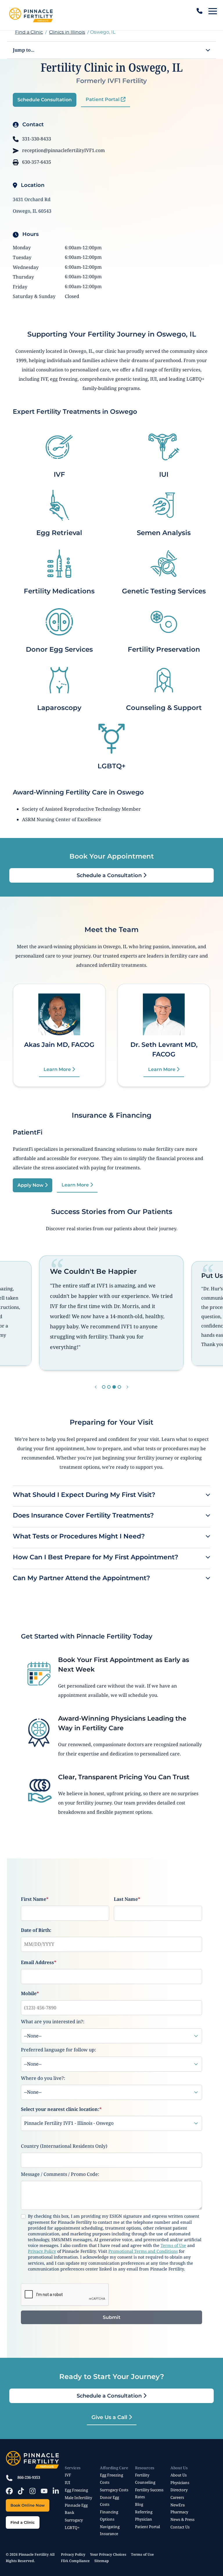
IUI (164, 474)
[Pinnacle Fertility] (31, 15)
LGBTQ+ (112, 766)
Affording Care (114, 2468)
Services (73, 2468)
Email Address (39, 1962)
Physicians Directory (180, 2486)
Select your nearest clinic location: (61, 2109)
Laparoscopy (59, 708)
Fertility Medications (59, 591)
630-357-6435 (36, 162)
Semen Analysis (164, 533)
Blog (139, 2504)
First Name (35, 1899)
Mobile (30, 1993)
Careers (177, 2497)
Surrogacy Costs (114, 2490)
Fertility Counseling (145, 2479)
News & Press (182, 2519)
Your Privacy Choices (108, 2554)
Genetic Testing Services (164, 591)
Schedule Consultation (45, 100)
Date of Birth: (36, 1930)
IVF (59, 474)
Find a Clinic (29, 32)
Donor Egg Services (59, 649)
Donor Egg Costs (109, 2501)
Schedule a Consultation (110, 875)
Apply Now (31, 1185)
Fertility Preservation (164, 649)
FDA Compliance (75, 2561)
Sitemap (102, 2561)
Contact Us (180, 2527)
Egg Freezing (76, 2490)
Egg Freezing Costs (111, 2479)
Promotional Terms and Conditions (143, 2251)
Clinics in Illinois (67, 32)
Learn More (58, 1069)
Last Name (127, 1899)
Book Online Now (28, 2505)
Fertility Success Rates (149, 2493)
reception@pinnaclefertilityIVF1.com (63, 150)
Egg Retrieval (59, 533)
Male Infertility (78, 2498)
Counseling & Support (164, 708)
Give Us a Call (110, 2417)
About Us (179, 2468)
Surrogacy (74, 2520)
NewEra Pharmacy (179, 2508)
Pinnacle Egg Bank (76, 2509)
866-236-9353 (29, 2477)
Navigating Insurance (110, 2530)
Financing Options (109, 2515)
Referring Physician (144, 2515)
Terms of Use (173, 2245)
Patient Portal (103, 99)
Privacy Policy (42, 2251)
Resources (145, 2468)
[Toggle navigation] (213, 11)
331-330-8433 (36, 139)
